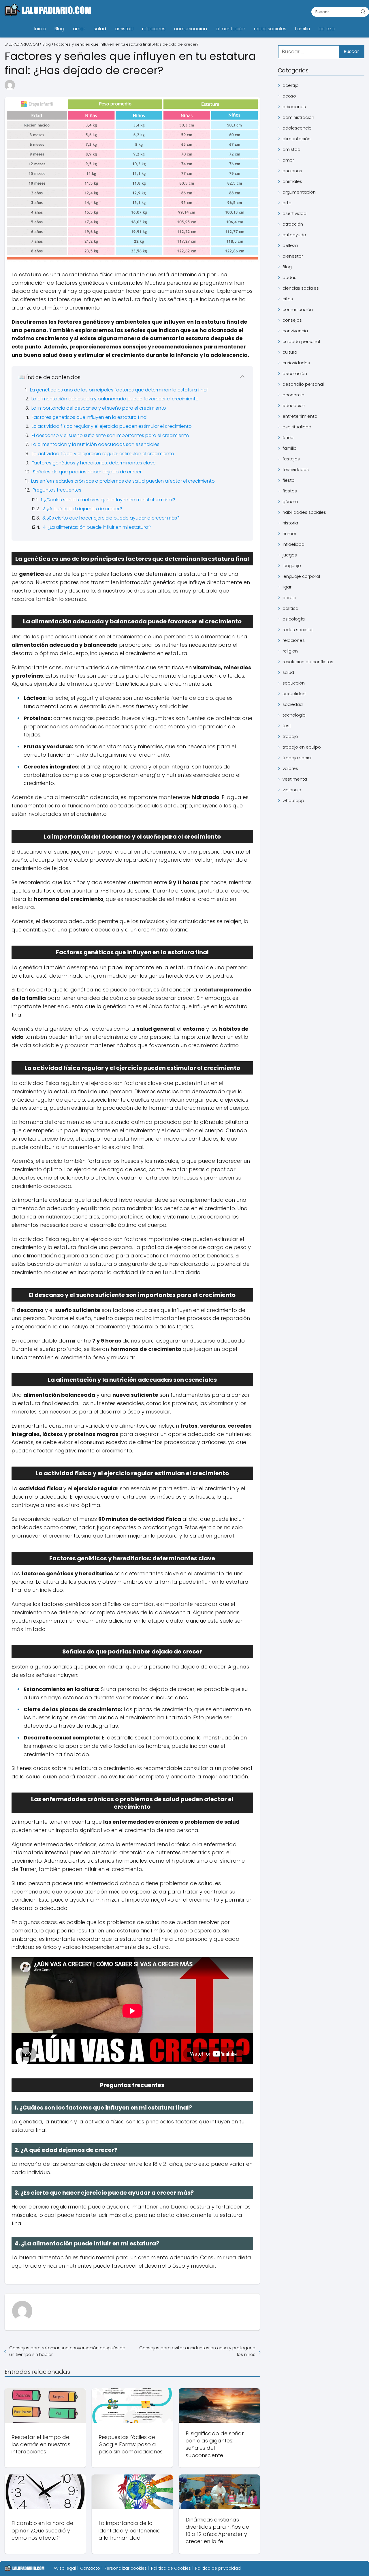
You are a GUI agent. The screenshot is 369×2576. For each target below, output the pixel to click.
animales (292, 181)
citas (288, 299)
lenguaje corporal (301, 576)
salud (100, 29)
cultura (290, 352)
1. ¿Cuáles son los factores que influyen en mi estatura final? (108, 500)
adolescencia (297, 128)
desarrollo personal (303, 384)
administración (298, 117)
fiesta (289, 480)
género (290, 501)
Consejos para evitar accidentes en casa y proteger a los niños (197, 2351)
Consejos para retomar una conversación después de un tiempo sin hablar (67, 2351)
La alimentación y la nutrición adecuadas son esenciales (95, 444)
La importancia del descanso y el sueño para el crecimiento (99, 408)
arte (287, 203)
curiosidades (296, 363)
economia (293, 395)
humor (289, 534)
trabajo (290, 736)
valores (290, 768)
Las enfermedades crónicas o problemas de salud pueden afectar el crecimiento (123, 481)
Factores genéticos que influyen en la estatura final (90, 417)
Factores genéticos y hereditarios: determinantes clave (94, 463)
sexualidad (294, 694)
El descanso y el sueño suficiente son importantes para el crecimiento (110, 435)
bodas (289, 277)
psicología (294, 619)
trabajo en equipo (302, 747)
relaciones (154, 29)
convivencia (295, 331)
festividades (296, 469)
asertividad (294, 213)
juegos (290, 555)
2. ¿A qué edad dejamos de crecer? (82, 509)
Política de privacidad (218, 2568)
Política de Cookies (171, 2568)
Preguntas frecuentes (57, 490)
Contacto (90, 2568)
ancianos (292, 171)
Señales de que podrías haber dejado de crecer (87, 472)
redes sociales (270, 29)
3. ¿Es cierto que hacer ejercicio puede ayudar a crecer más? (111, 518)
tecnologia (294, 715)
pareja (289, 598)
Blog (59, 29)
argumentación (299, 192)
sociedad (293, 704)
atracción (293, 224)
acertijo (291, 85)
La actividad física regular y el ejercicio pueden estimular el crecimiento (112, 426)
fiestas (290, 491)
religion (290, 651)
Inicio (40, 29)
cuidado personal (301, 341)
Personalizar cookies (126, 2568)
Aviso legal (65, 2568)
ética (288, 437)
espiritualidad (297, 427)
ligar (287, 587)
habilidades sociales (304, 512)
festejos (291, 459)
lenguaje (292, 566)
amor (79, 29)
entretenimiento (300, 416)
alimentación (230, 29)
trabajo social (297, 758)
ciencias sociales (301, 288)
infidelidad (293, 544)
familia (302, 29)
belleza (327, 29)
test (287, 726)
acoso (289, 96)
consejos (292, 320)
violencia (292, 790)
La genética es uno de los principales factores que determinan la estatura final (119, 390)
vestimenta (295, 779)
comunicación (191, 29)
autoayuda (294, 235)
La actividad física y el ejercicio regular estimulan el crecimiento (103, 454)
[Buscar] (363, 12)
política (290, 608)
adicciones (294, 107)
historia (290, 523)
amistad (124, 29)
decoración (295, 373)
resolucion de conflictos (308, 662)
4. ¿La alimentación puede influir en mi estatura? (97, 527)
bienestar (293, 256)
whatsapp (293, 800)
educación (294, 405)
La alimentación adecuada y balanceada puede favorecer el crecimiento (115, 399)
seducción (294, 683)
